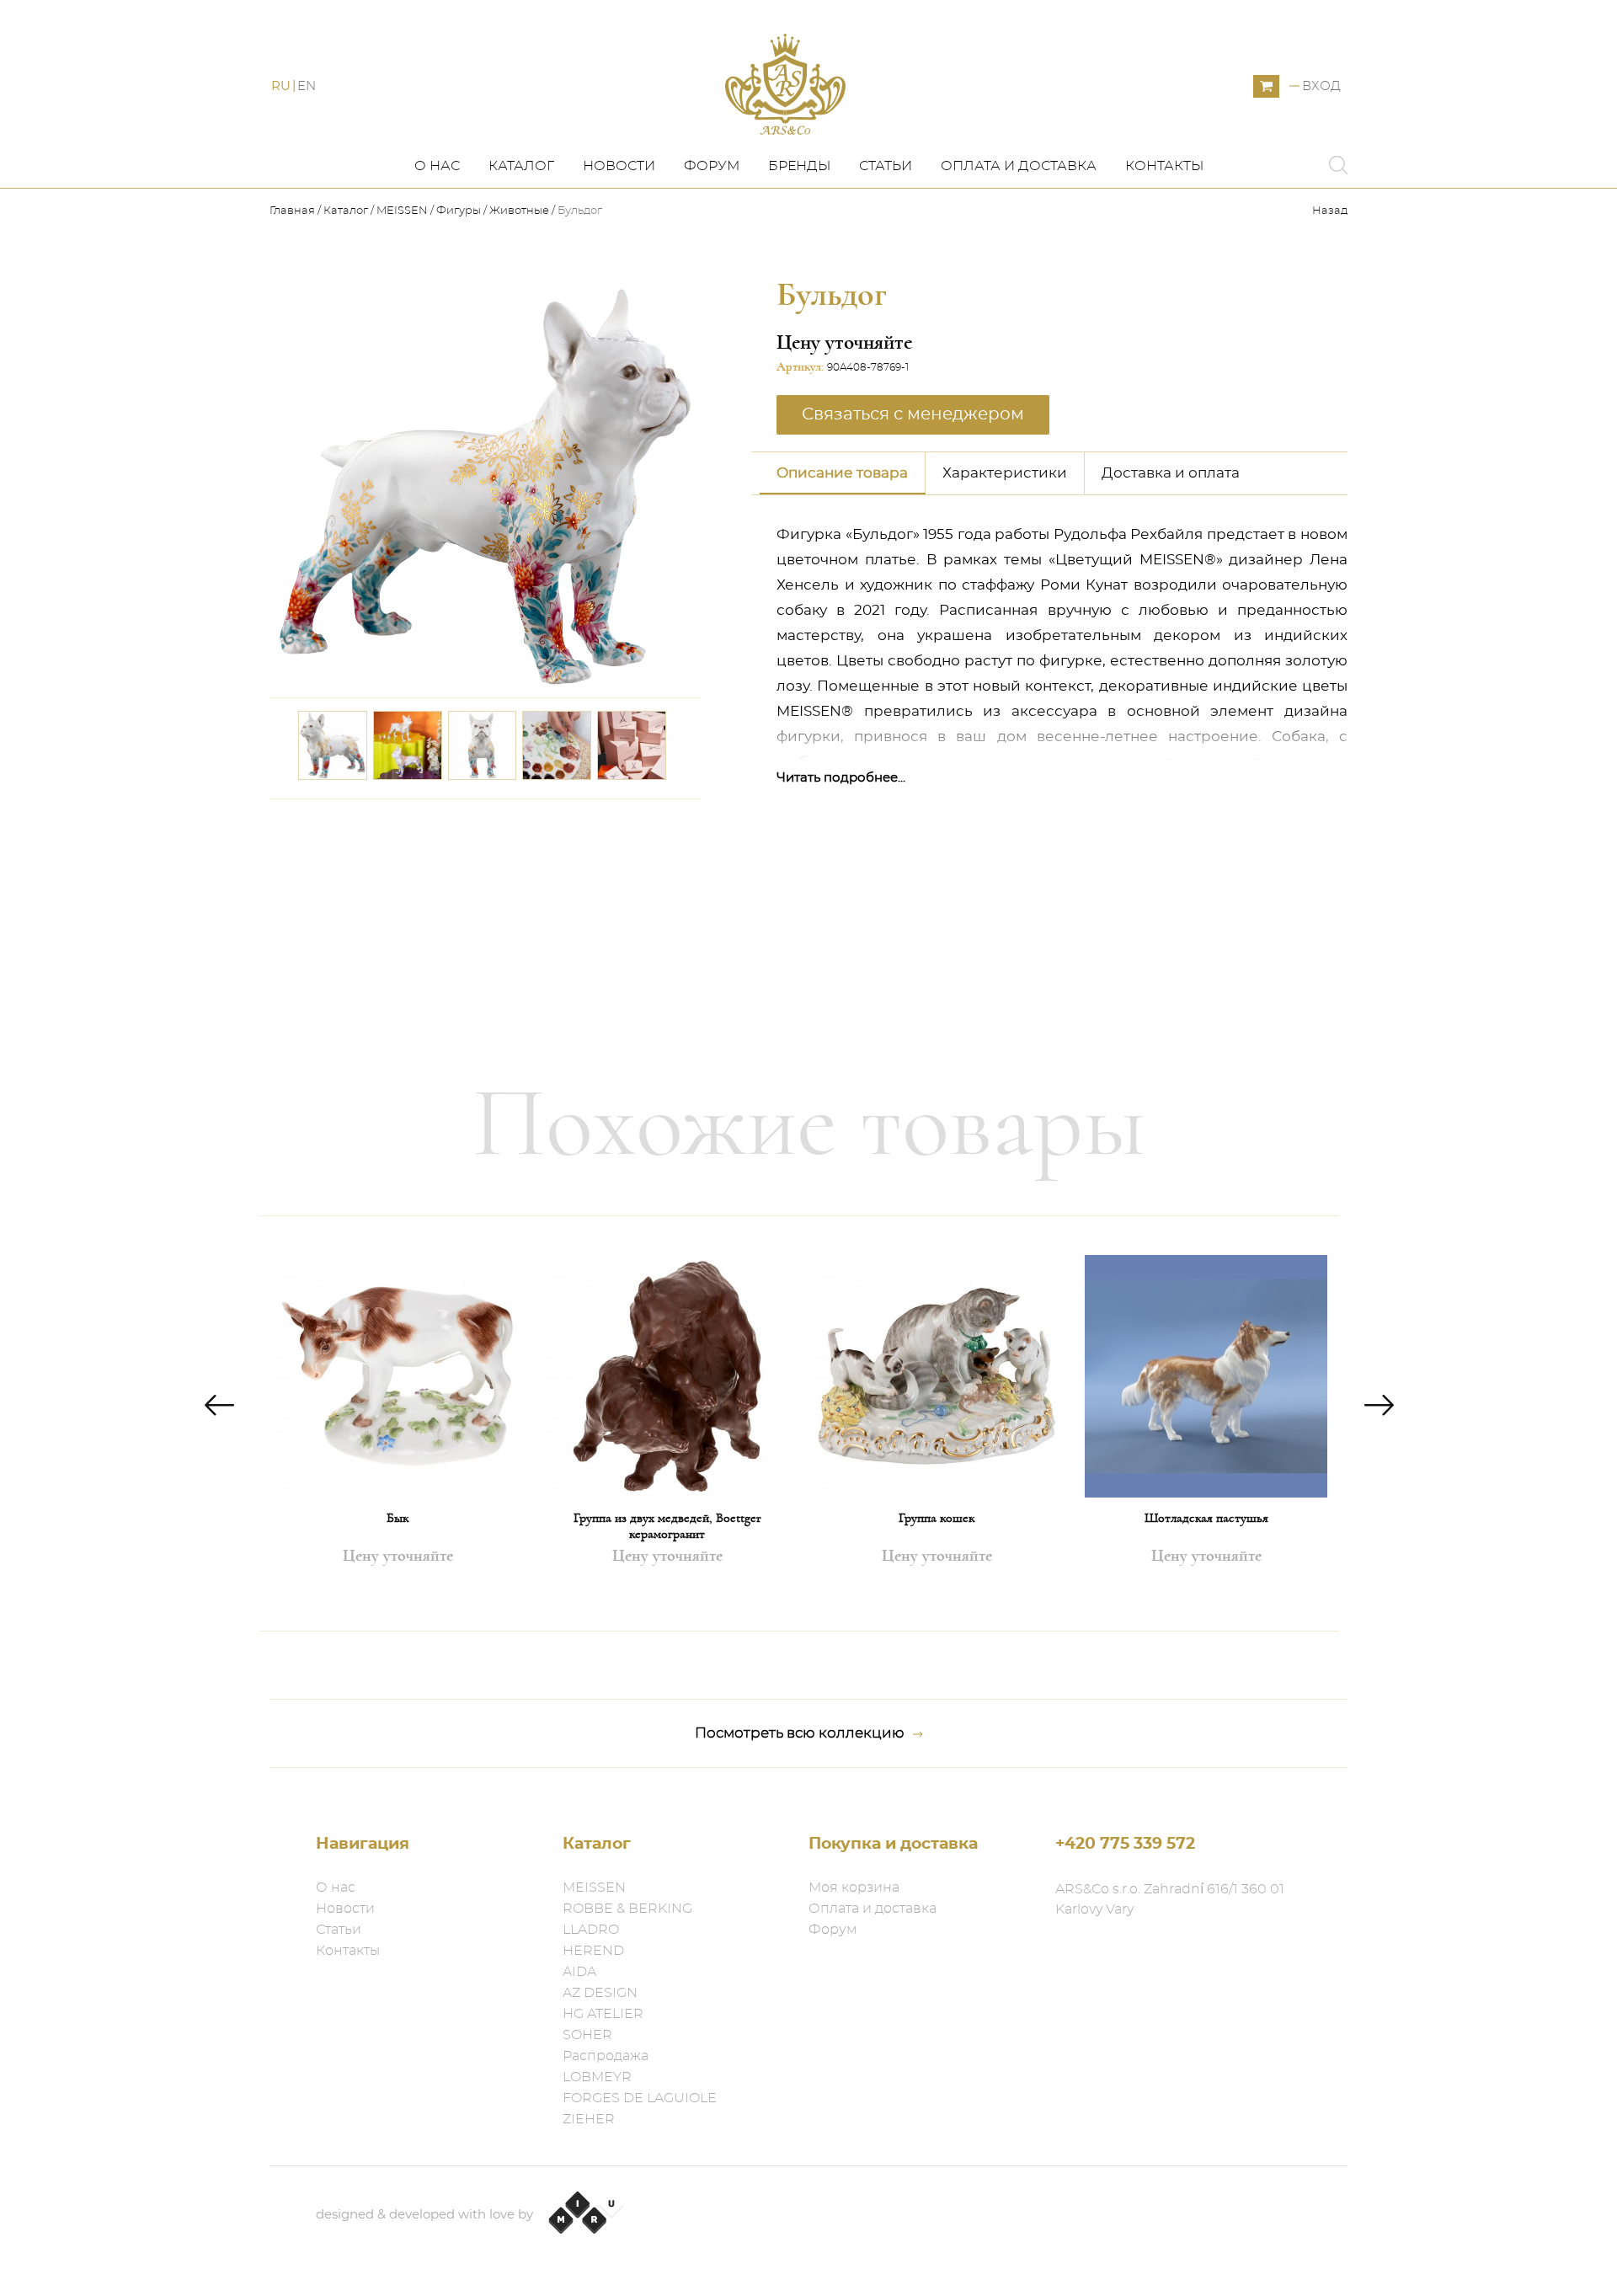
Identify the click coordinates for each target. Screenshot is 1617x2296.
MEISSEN (402, 211)
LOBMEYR (597, 2077)
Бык (398, 1518)
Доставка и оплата (1171, 473)
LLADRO (591, 1930)
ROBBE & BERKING (627, 1909)
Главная (294, 211)
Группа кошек (937, 1518)
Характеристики (1005, 473)
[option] (398, 1423)
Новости (619, 166)
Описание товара (842, 473)
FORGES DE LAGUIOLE (640, 2098)
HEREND (593, 1951)
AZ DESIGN (600, 1993)
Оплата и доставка (1019, 166)
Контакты (1164, 166)
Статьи (886, 166)
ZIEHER (589, 2119)
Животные (519, 211)
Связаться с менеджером (588, 823)
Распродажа (606, 2056)
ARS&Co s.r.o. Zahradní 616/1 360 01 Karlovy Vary (1170, 1899)
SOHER (587, 2035)
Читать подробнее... (841, 778)
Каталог (521, 166)
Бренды (799, 166)
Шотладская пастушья (1206, 1518)
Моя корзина (854, 1888)
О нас (437, 166)
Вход (1321, 86)
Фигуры (459, 211)
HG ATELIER (603, 2014)
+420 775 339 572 (1125, 1844)
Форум (712, 166)
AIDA (579, 1972)
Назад (1330, 211)
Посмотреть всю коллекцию (800, 1733)
